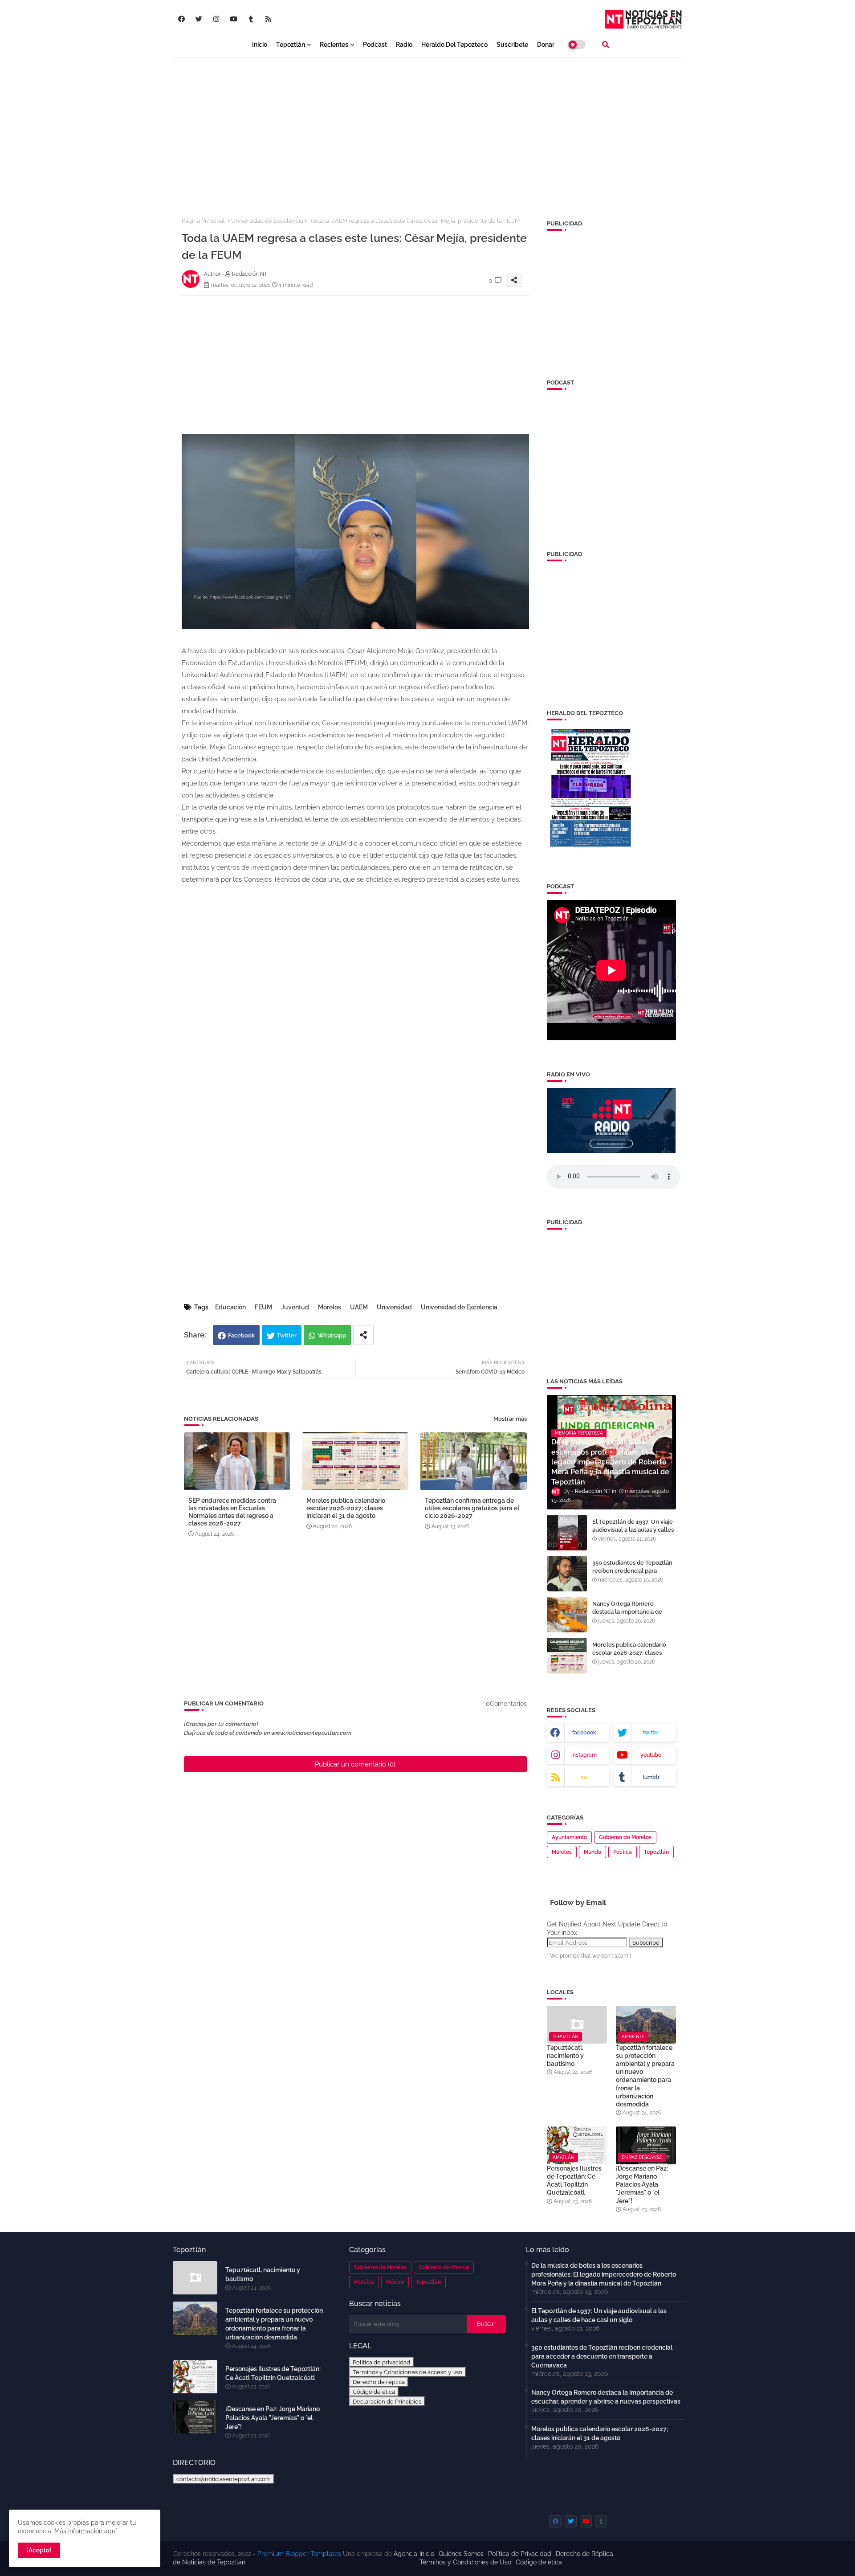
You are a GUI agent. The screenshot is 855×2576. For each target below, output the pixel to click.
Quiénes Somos (461, 2554)
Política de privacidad (381, 2362)
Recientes (334, 45)
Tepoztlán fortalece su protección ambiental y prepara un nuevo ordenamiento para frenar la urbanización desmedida (645, 2076)
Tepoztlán (291, 45)
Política (623, 1852)
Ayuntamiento (569, 1837)
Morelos (330, 1307)
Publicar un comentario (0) (355, 1764)
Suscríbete (512, 45)
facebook (584, 1733)
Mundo (592, 1852)
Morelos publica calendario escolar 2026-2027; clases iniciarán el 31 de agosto (346, 1508)
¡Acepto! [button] (39, 2550)
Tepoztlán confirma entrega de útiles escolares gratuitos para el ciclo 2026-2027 (472, 1508)
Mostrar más (510, 1419)
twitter (651, 1733)
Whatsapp (332, 1335)
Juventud (295, 1307)
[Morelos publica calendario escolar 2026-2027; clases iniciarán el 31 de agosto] (567, 1656)
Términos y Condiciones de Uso (465, 2562)
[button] (606, 45)
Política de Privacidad (520, 2554)
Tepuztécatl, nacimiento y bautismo (565, 2056)
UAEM (359, 1307)
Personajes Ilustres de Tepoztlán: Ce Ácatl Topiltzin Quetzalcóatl (574, 2181)
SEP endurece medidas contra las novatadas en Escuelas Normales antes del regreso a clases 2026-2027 (232, 1512)
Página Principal (203, 221)
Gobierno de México (444, 2267)
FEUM (263, 1307)
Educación (230, 1307)
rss (584, 1777)
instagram (584, 1755)
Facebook (241, 1335)
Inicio (260, 45)
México (395, 2282)
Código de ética (374, 2392)
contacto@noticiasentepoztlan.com (224, 2479)
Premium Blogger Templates (299, 2554)
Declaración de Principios (387, 2401)
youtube (651, 1755)
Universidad (394, 1307)
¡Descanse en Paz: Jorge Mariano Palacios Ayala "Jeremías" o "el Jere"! (642, 2185)
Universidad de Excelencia (267, 221)
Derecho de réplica (379, 2382)
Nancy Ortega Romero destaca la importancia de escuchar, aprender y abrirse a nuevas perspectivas (633, 1616)
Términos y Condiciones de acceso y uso (407, 2372)
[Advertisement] (428, 130)
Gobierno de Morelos (625, 1837)
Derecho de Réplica (584, 2554)
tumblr (651, 1777)
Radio (404, 45)
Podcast (375, 45)
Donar (546, 45)
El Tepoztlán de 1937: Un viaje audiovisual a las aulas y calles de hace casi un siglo (633, 1530)
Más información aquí (85, 2531)
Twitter (287, 1335)
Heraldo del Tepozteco (454, 45)
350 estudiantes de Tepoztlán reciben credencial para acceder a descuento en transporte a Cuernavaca (632, 1575)
